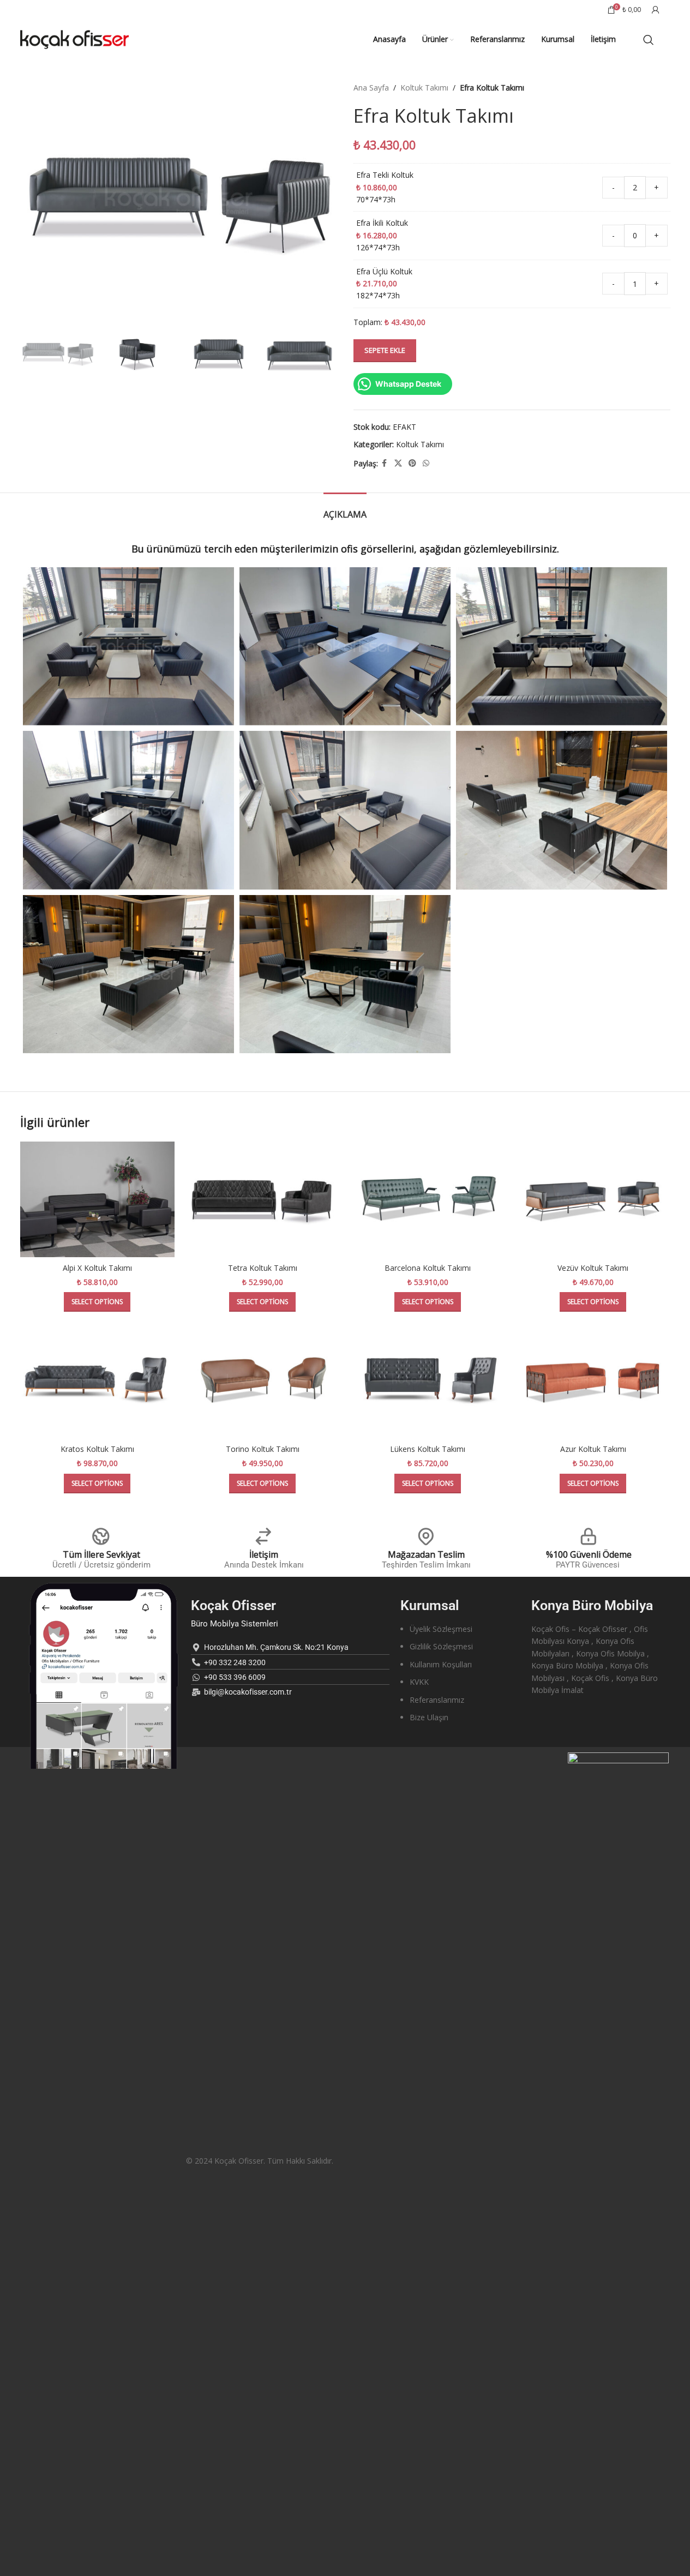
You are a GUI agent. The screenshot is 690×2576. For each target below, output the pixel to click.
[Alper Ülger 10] (128, 646)
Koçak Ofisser (233, 1605)
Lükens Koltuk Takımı (428, 1449)
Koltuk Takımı (424, 88)
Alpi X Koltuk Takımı (97, 1268)
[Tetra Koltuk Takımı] (263, 1200)
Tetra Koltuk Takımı (263, 1268)
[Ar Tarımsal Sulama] (345, 974)
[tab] (345, 509)
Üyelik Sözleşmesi (441, 1629)
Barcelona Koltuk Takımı (428, 1268)
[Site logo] (75, 38)
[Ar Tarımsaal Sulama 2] (128, 974)
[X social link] (398, 463)
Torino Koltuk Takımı (263, 1449)
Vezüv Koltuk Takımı (593, 1268)
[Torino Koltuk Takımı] (263, 1381)
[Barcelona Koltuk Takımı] (428, 1200)
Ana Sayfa (371, 88)
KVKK (419, 1682)
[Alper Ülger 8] (345, 646)
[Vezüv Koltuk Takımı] (593, 1200)
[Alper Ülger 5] (128, 810)
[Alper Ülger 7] (562, 646)
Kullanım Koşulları (441, 1664)
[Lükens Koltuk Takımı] (428, 1381)
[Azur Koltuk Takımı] (593, 1381)
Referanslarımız (437, 1700)
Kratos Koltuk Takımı (97, 1449)
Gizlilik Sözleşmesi (441, 1646)
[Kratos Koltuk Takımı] (97, 1381)
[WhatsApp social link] (426, 463)
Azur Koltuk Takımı (593, 1449)
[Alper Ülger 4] (345, 810)
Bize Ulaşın (429, 1717)
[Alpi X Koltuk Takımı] (97, 1200)
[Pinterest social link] (412, 463)
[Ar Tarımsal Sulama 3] (562, 810)
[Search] (649, 40)
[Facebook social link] (385, 463)
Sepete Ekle (385, 350)
